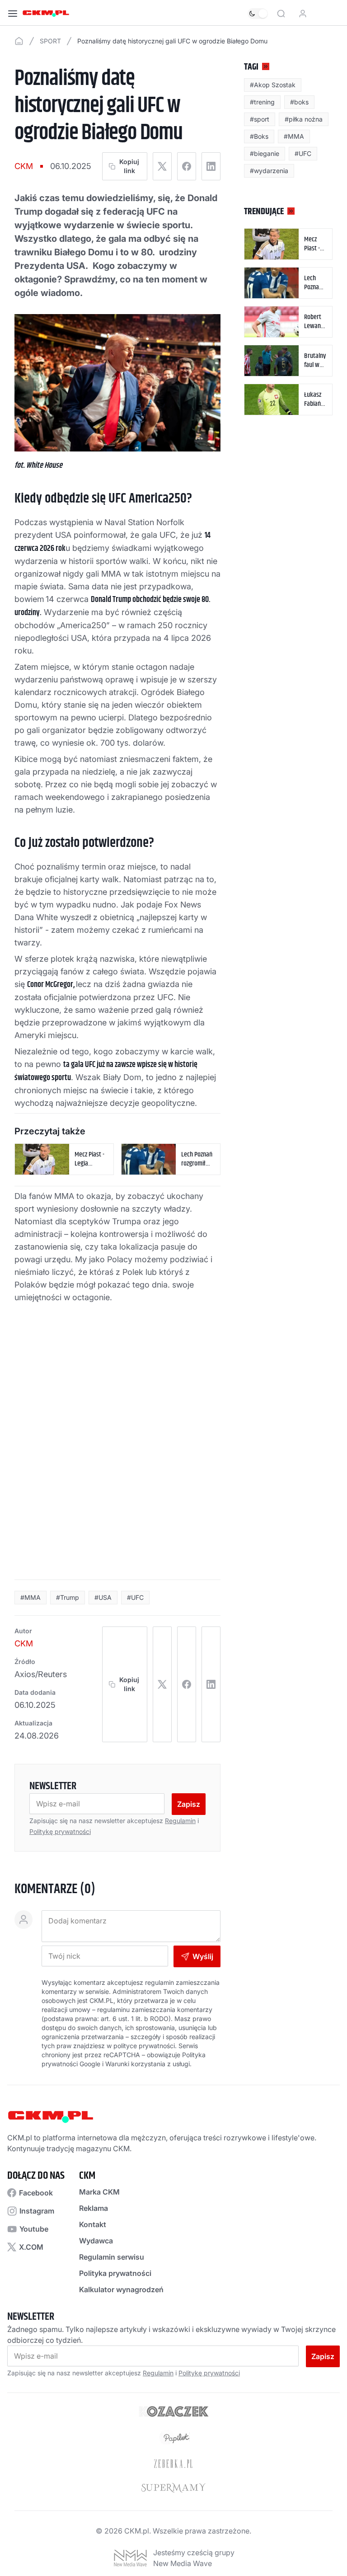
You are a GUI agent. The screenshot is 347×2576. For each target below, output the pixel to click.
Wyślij (203, 1956)
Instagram (37, 2211)
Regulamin (180, 1821)
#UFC (135, 1597)
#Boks (259, 136)
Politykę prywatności (60, 1831)
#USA (103, 1597)
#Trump (68, 1597)
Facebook (36, 2193)
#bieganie (265, 153)
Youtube (34, 2229)
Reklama (94, 2208)
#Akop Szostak (273, 85)
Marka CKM (99, 2192)
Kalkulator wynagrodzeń (121, 2289)
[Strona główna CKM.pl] (46, 14)
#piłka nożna (304, 119)
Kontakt (93, 2224)
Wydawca (96, 2241)
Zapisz (189, 1804)
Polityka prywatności (115, 2273)
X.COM (31, 2247)
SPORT (50, 41)
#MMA (30, 1597)
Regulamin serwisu (112, 2257)
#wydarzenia (269, 171)
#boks (299, 102)
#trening (262, 102)
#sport (260, 119)
